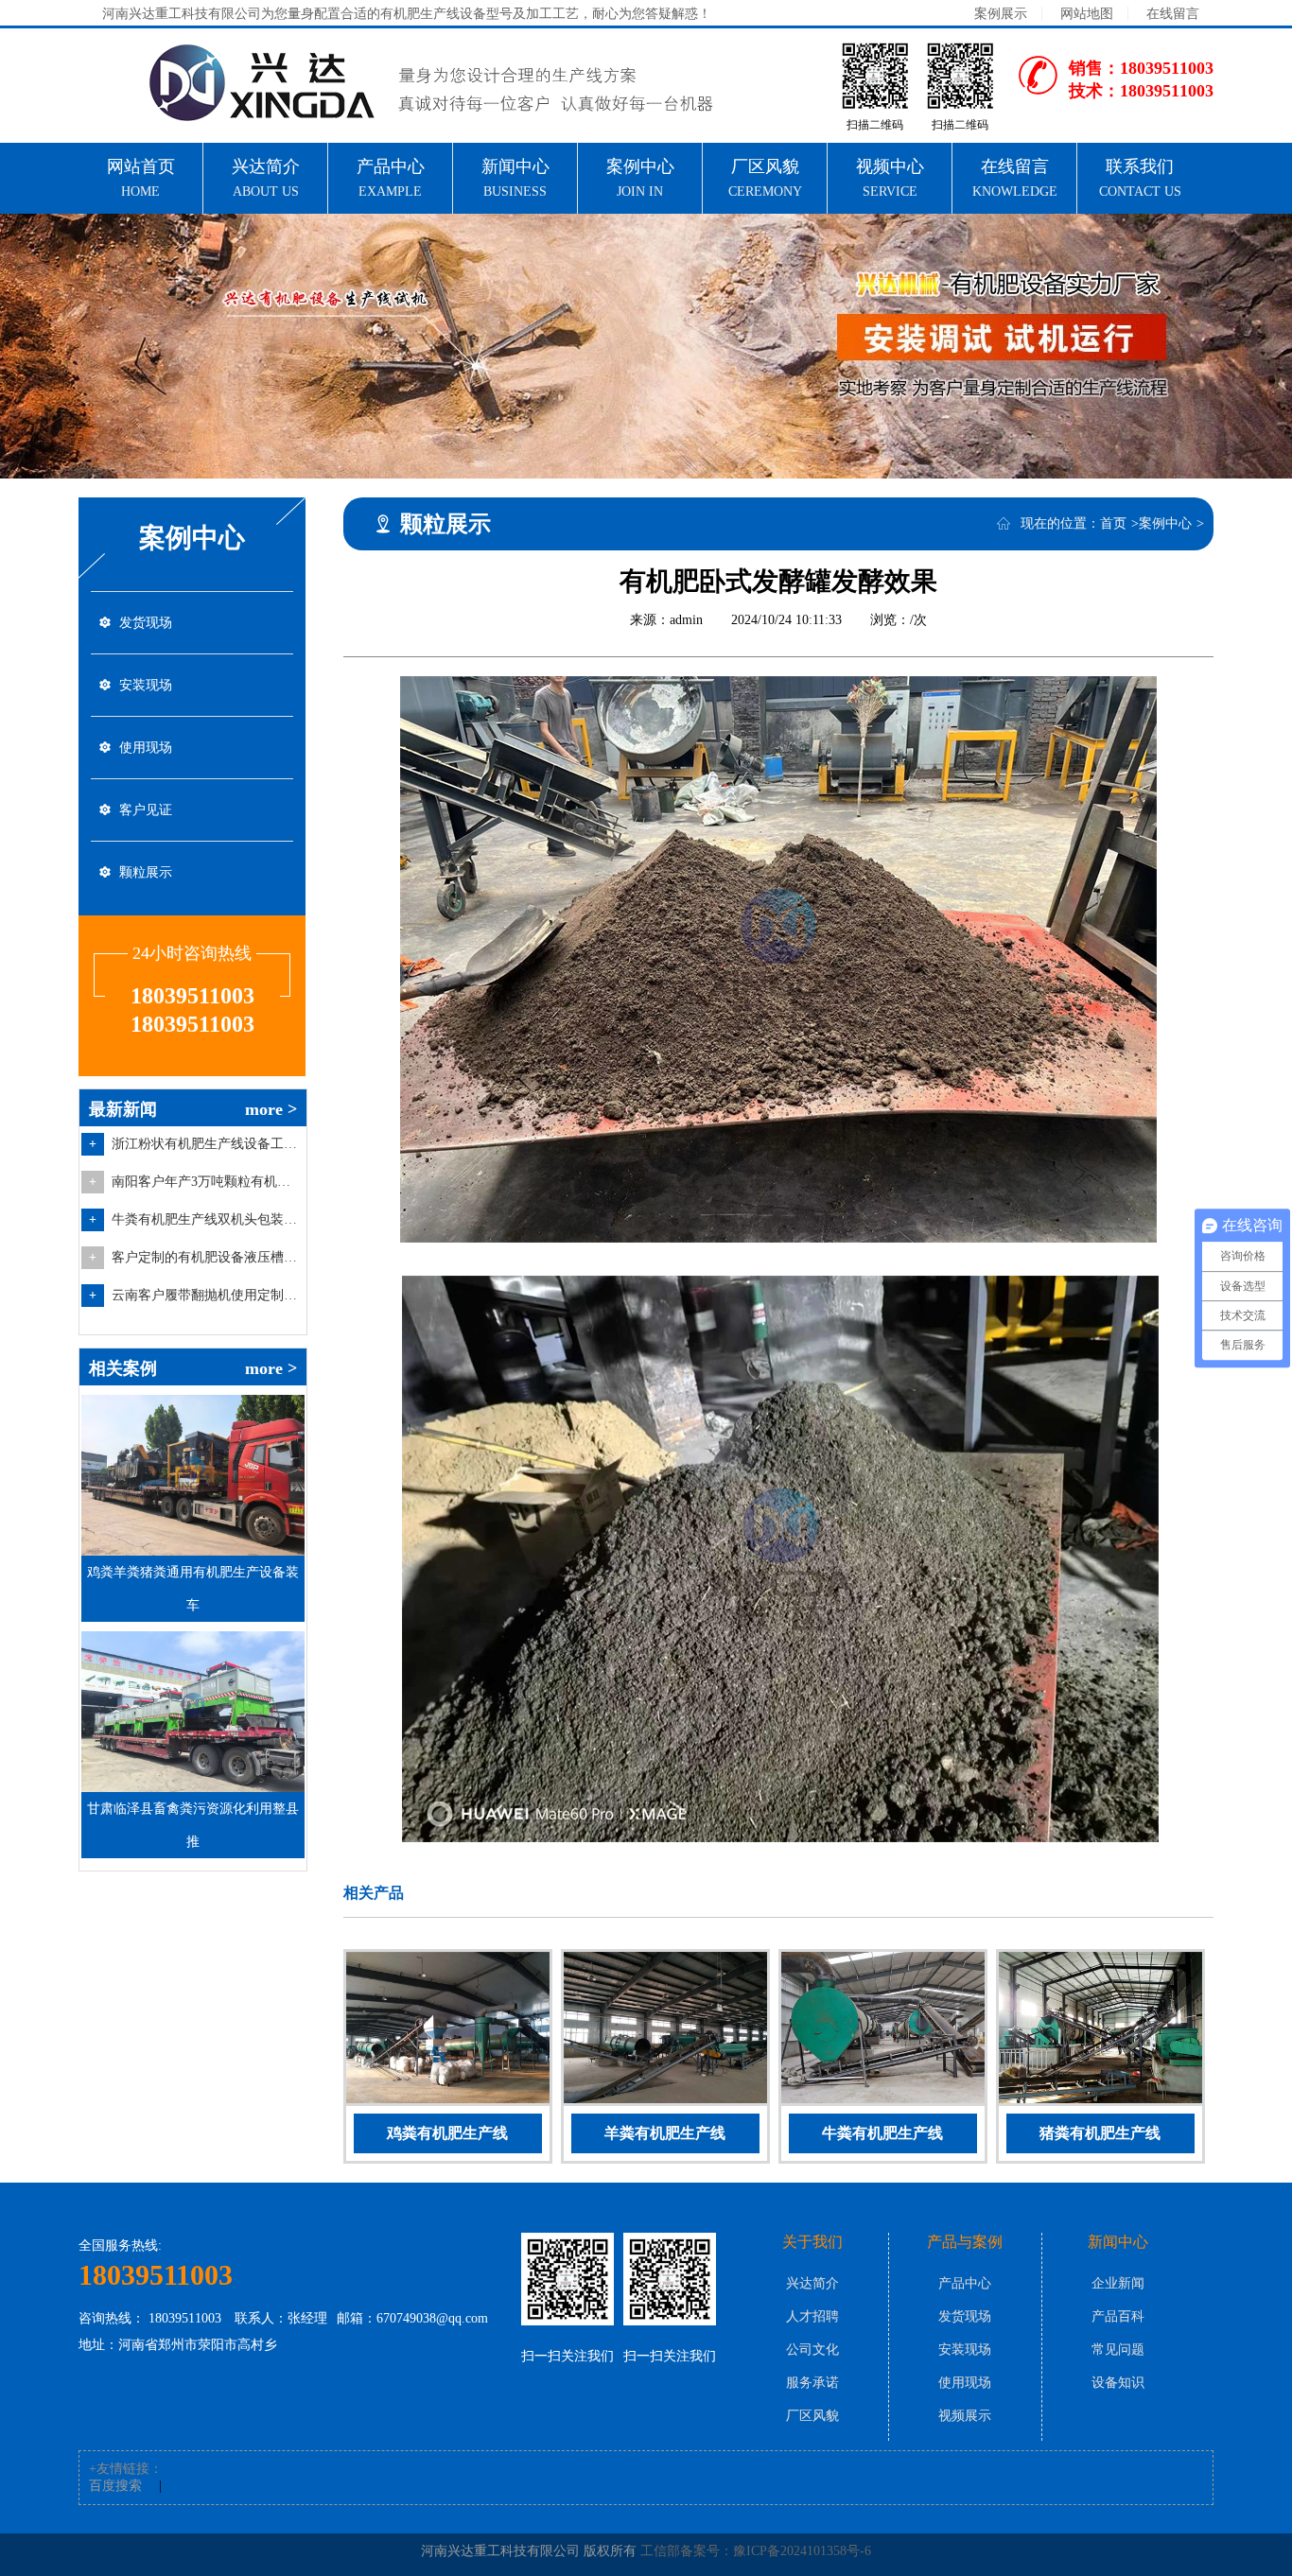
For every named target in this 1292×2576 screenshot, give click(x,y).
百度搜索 (115, 2486)
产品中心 (965, 2283)
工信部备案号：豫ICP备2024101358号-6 (756, 2551)
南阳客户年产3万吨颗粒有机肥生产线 (206, 1182)
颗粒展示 (146, 872)
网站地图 (1087, 14)
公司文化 (812, 2350)
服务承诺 (812, 2383)
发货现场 (146, 623)
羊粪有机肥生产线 (665, 2133)
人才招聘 (812, 2316)
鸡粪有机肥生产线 (447, 2133)
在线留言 (1173, 14)
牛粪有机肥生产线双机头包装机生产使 (206, 1219)
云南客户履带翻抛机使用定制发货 (206, 1295)
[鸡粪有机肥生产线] (448, 2031)
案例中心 (1165, 523)
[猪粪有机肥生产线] (1100, 2031)
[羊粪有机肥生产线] (665, 2031)
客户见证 (146, 810)
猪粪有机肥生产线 (1100, 2133)
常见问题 (1118, 2350)
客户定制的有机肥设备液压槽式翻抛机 (206, 1257)
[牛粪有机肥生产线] (883, 2031)
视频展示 (965, 2416)
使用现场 (146, 748)
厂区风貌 (812, 2416)
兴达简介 (812, 2283)
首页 (1113, 523)
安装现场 (146, 685)
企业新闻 (1118, 2283)
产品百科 (1118, 2316)
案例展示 (1001, 14)
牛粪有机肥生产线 (882, 2133)
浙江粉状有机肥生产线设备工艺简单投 (206, 1144)
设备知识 (1118, 2383)
